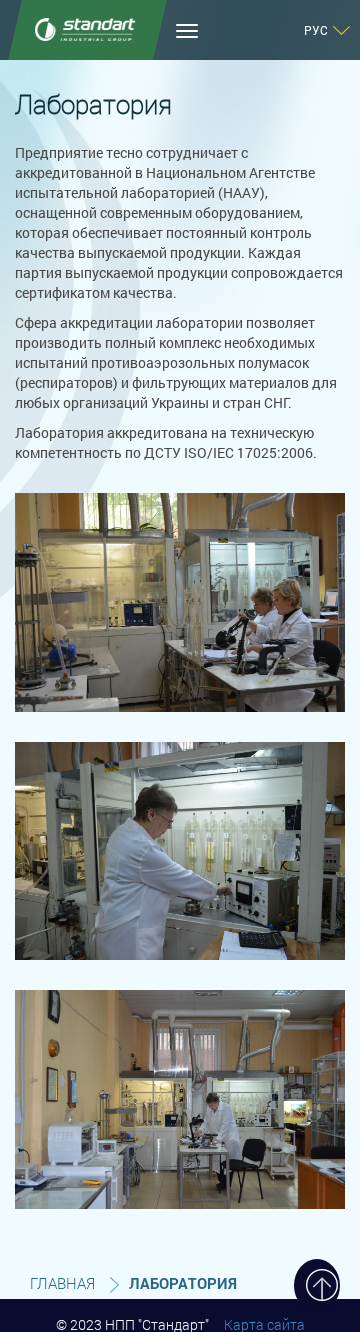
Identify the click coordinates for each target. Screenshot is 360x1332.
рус (316, 30)
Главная (62, 1283)
